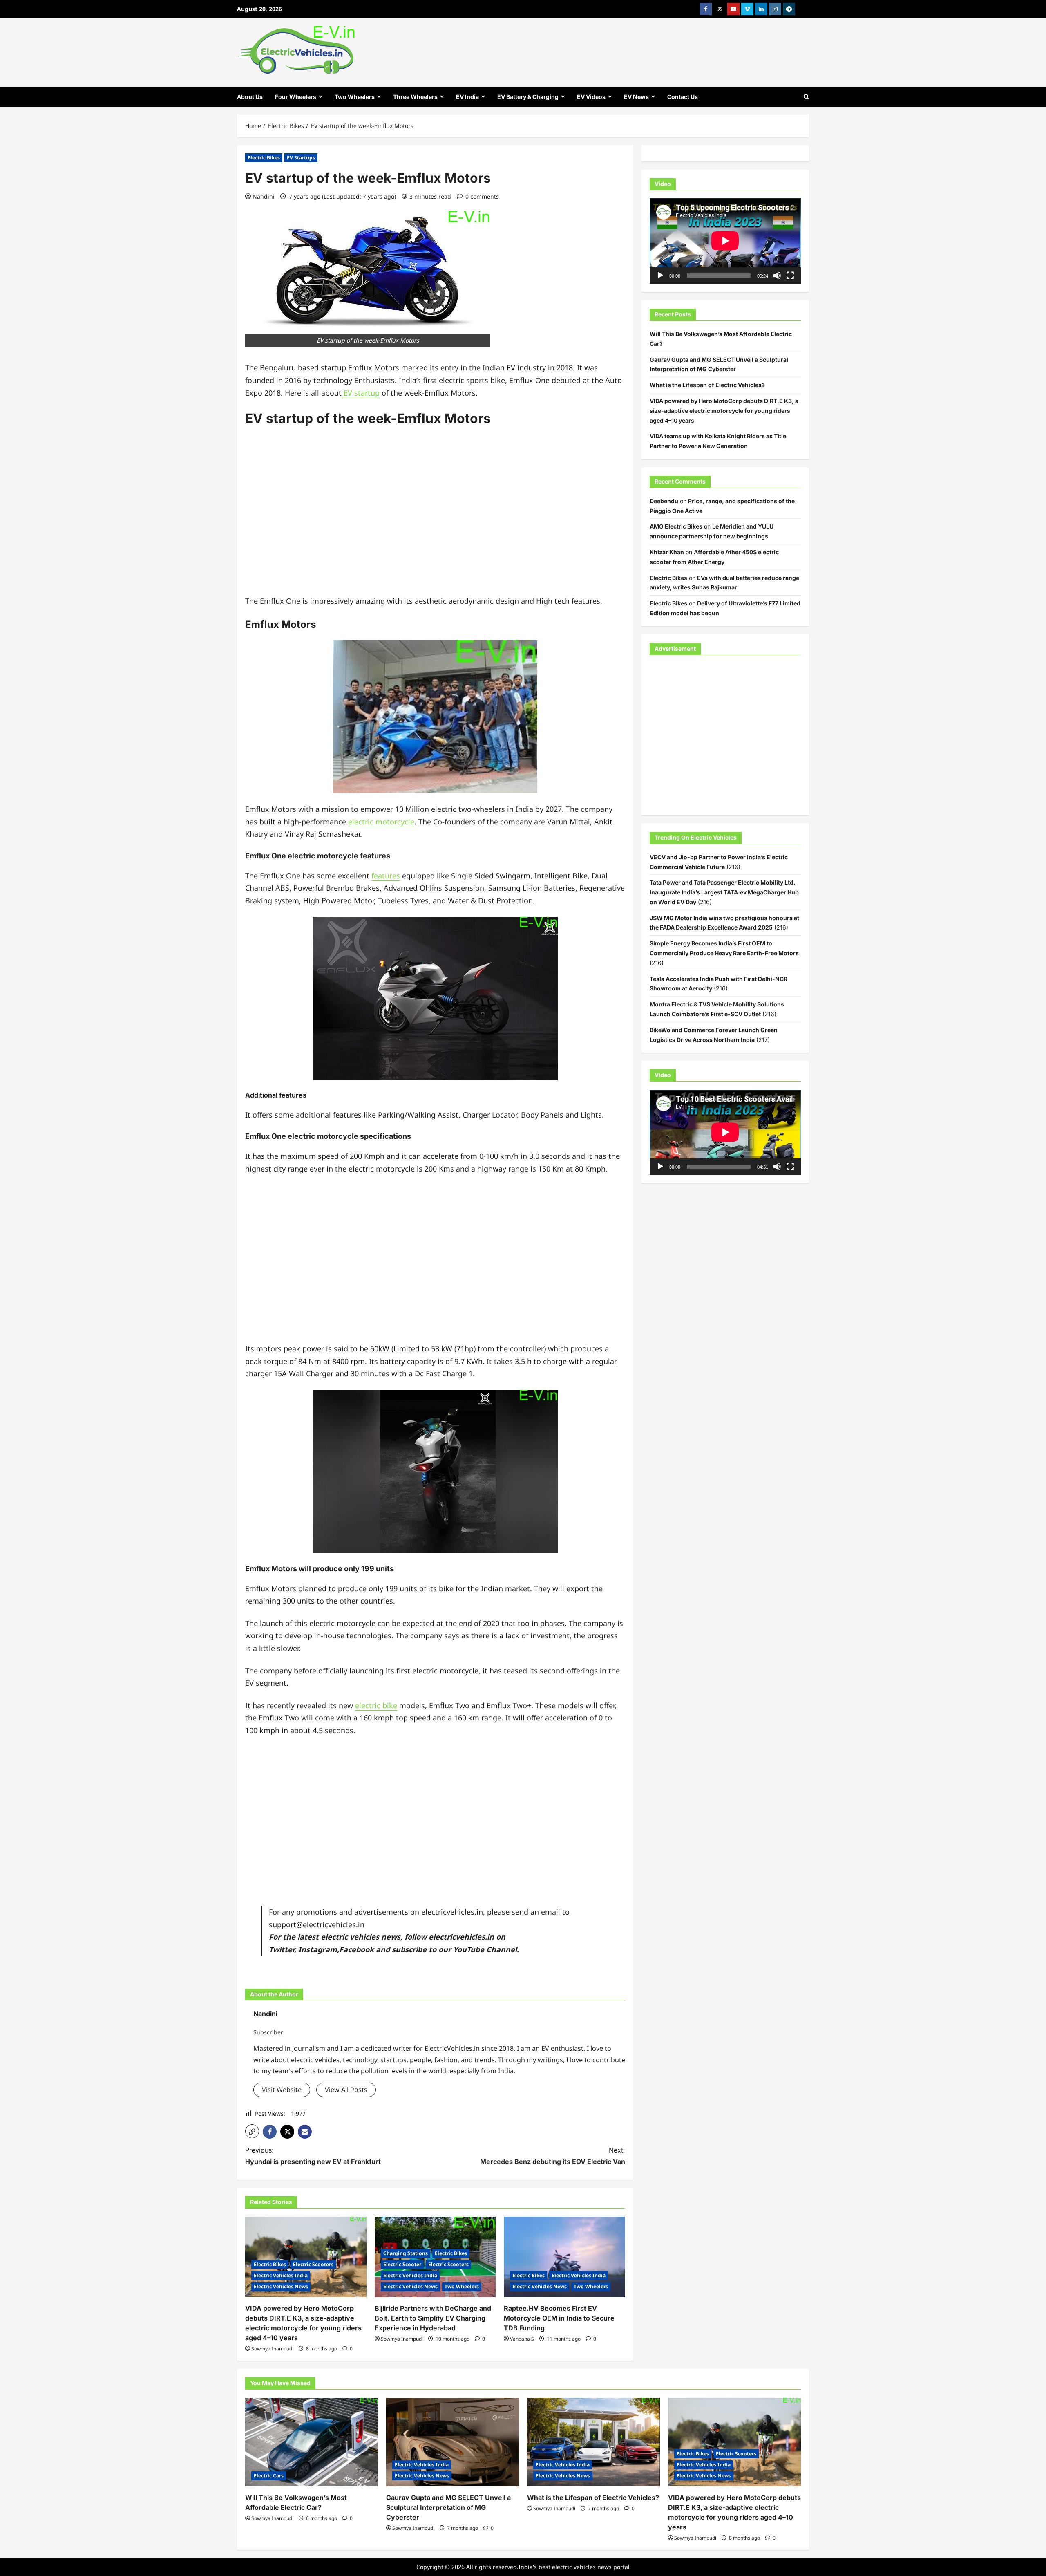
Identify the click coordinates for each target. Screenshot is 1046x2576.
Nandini (264, 196)
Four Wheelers (296, 97)
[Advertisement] (435, 517)
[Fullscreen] (790, 276)
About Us (250, 97)
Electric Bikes (264, 158)
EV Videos (591, 97)
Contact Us (683, 97)
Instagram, (319, 1949)
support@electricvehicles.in (317, 1924)
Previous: (313, 2156)
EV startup (361, 393)
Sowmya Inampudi (272, 2349)
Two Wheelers (355, 97)
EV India (467, 97)
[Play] (660, 276)
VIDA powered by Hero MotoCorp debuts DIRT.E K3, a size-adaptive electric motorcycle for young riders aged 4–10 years (724, 410)
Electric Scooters (313, 2264)
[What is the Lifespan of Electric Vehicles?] (593, 2442)
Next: (553, 2156)
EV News (636, 97)
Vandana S (522, 2339)
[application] (725, 241)
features (386, 876)
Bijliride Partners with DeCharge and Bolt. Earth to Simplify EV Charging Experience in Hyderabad (433, 2318)
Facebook (356, 1949)
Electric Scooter (402, 2264)
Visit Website (282, 2090)
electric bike (376, 1705)
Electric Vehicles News (281, 2286)
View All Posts (346, 2090)
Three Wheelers (415, 97)
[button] (252, 2131)
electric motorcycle (381, 822)
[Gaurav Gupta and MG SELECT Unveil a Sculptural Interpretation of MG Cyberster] (453, 2442)
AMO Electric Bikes (676, 526)
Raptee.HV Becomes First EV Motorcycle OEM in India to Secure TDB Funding (559, 2318)
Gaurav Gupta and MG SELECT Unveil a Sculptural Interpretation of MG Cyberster (448, 2507)
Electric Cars (269, 2476)
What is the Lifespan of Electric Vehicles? (707, 385)
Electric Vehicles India (281, 2275)
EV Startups (301, 158)
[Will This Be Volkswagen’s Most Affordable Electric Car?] (312, 2442)
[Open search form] (806, 97)
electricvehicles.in (461, 1937)
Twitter (282, 1949)
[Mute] (777, 276)
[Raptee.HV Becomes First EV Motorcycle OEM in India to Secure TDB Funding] (564, 2257)
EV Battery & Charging (528, 97)
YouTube (469, 1949)
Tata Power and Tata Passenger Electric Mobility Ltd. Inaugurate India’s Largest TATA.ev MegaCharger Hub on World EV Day (724, 892)
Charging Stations (406, 2253)
